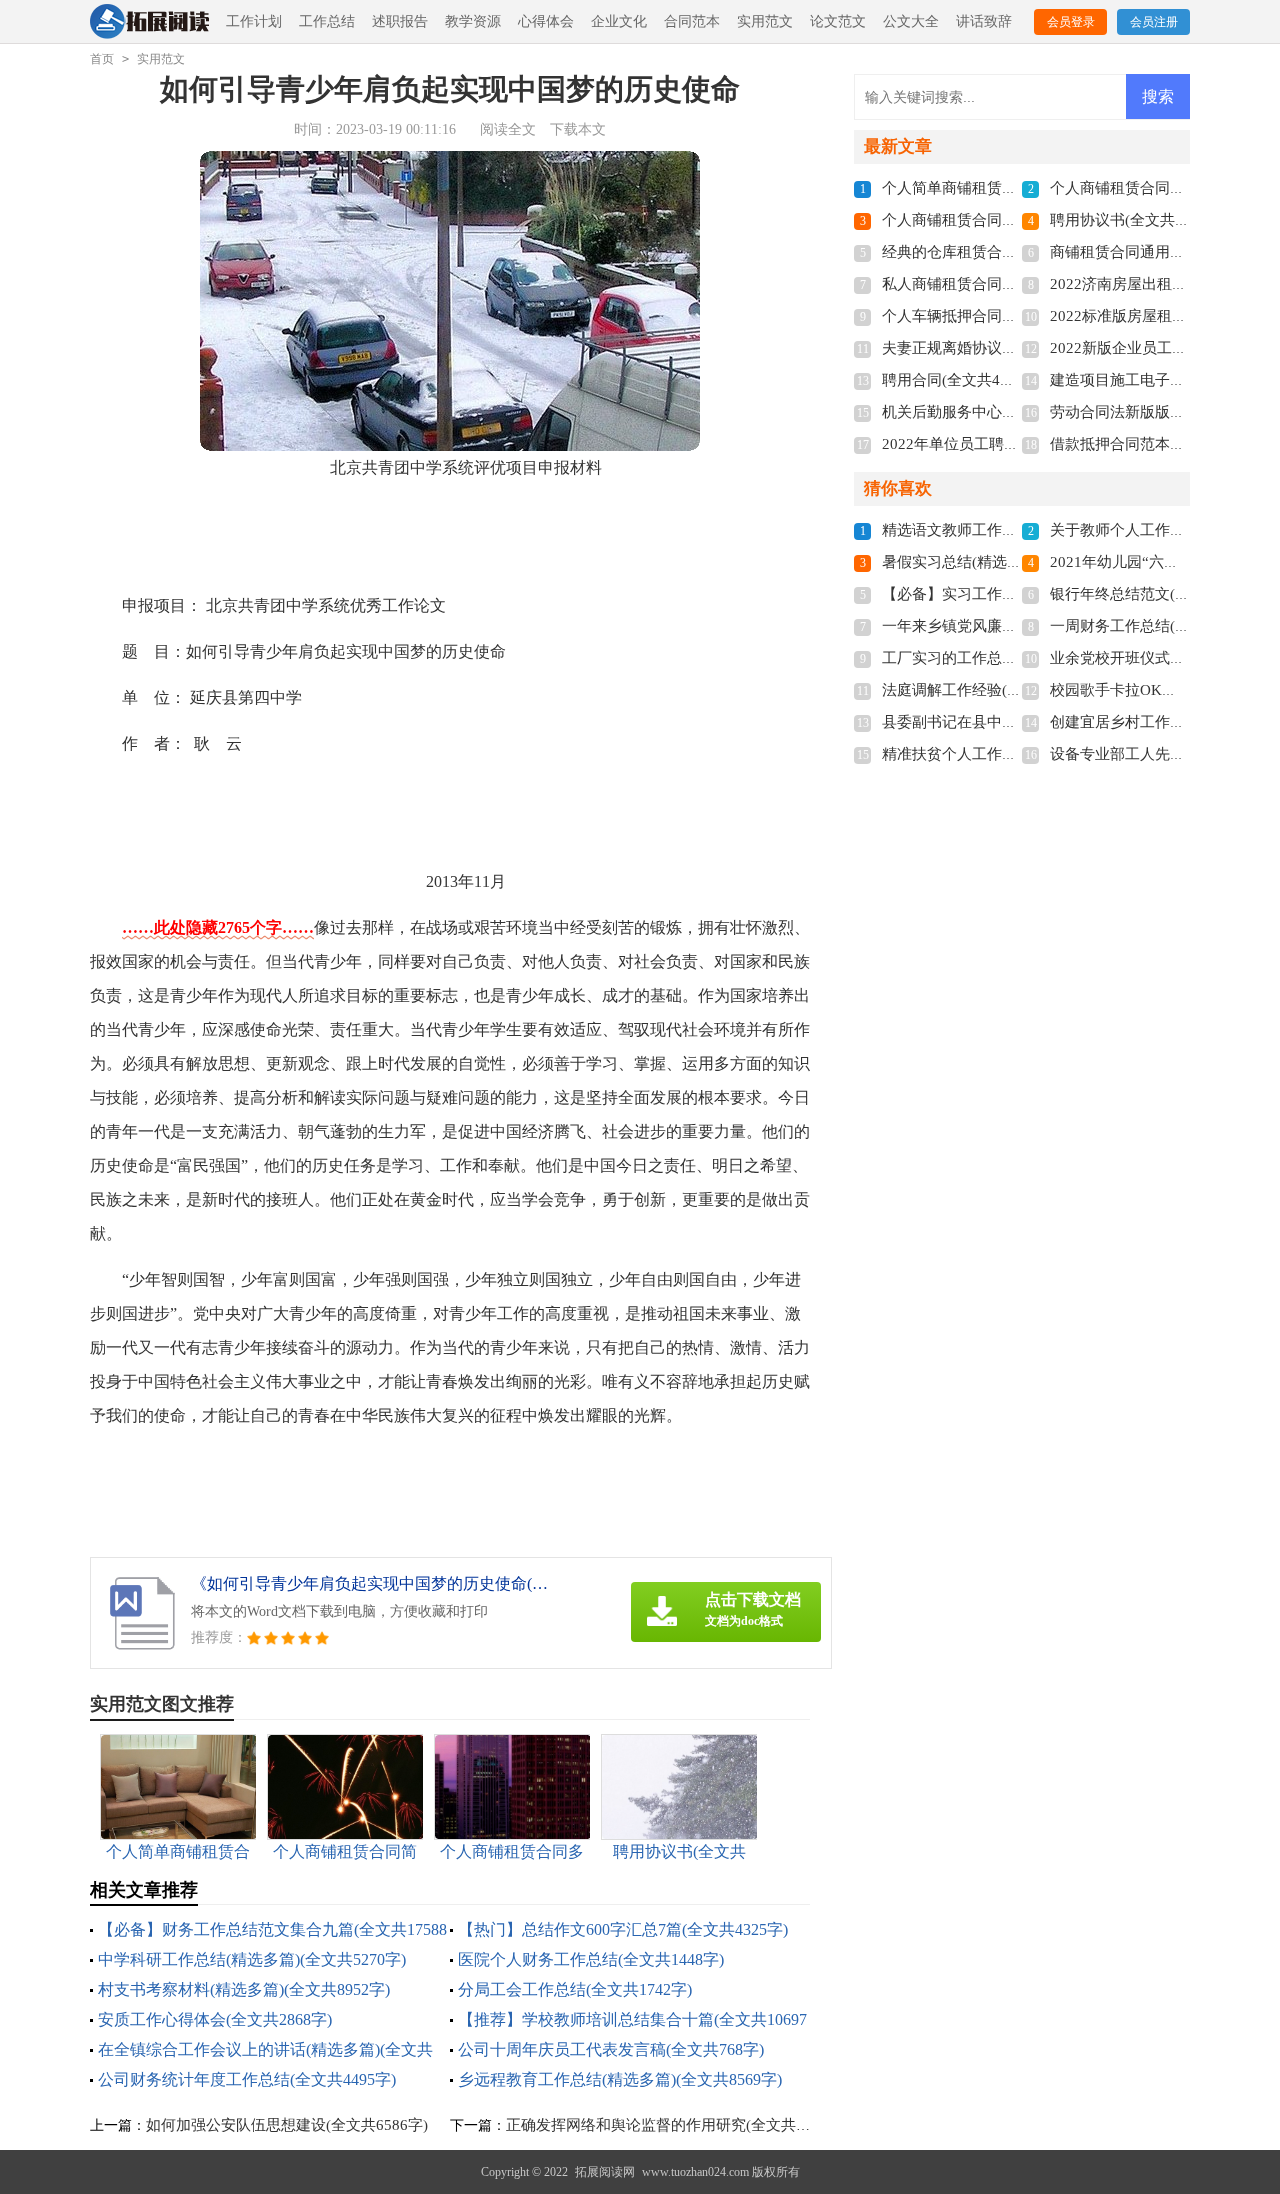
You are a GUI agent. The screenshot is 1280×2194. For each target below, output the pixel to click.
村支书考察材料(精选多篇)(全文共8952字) (244, 1989)
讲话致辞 (984, 21)
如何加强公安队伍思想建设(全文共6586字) (287, 2125)
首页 (102, 59)
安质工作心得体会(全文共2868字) (215, 2019)
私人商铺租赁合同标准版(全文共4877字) (1015, 284)
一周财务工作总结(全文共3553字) (1161, 626)
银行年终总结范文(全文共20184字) (1165, 594)
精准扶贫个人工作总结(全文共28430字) (1012, 754)
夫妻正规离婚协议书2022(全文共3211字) (1016, 348)
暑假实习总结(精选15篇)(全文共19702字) (1017, 562)
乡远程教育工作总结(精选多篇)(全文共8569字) (620, 2079)
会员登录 (1071, 22)
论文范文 (838, 21)
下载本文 (578, 129)
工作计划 (254, 21)
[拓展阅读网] (149, 22)
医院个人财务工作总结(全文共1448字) (591, 1959)
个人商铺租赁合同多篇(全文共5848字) (1008, 220)
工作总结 (327, 21)
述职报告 (400, 21)
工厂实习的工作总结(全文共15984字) (1004, 658)
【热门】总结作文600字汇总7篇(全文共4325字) (623, 1929)
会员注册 (1154, 22)
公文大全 (911, 21)
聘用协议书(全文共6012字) (1138, 220)
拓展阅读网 (605, 2172)
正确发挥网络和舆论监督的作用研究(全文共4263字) (677, 2125)
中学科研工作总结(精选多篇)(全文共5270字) (252, 1959)
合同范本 (692, 21)
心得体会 (546, 21)
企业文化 (619, 21)
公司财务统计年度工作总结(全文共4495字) (247, 2079)
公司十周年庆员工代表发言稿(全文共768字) (611, 2049)
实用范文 (765, 21)
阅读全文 (508, 129)
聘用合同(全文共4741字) (963, 380)
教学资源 (473, 21)
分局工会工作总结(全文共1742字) (575, 1989)
